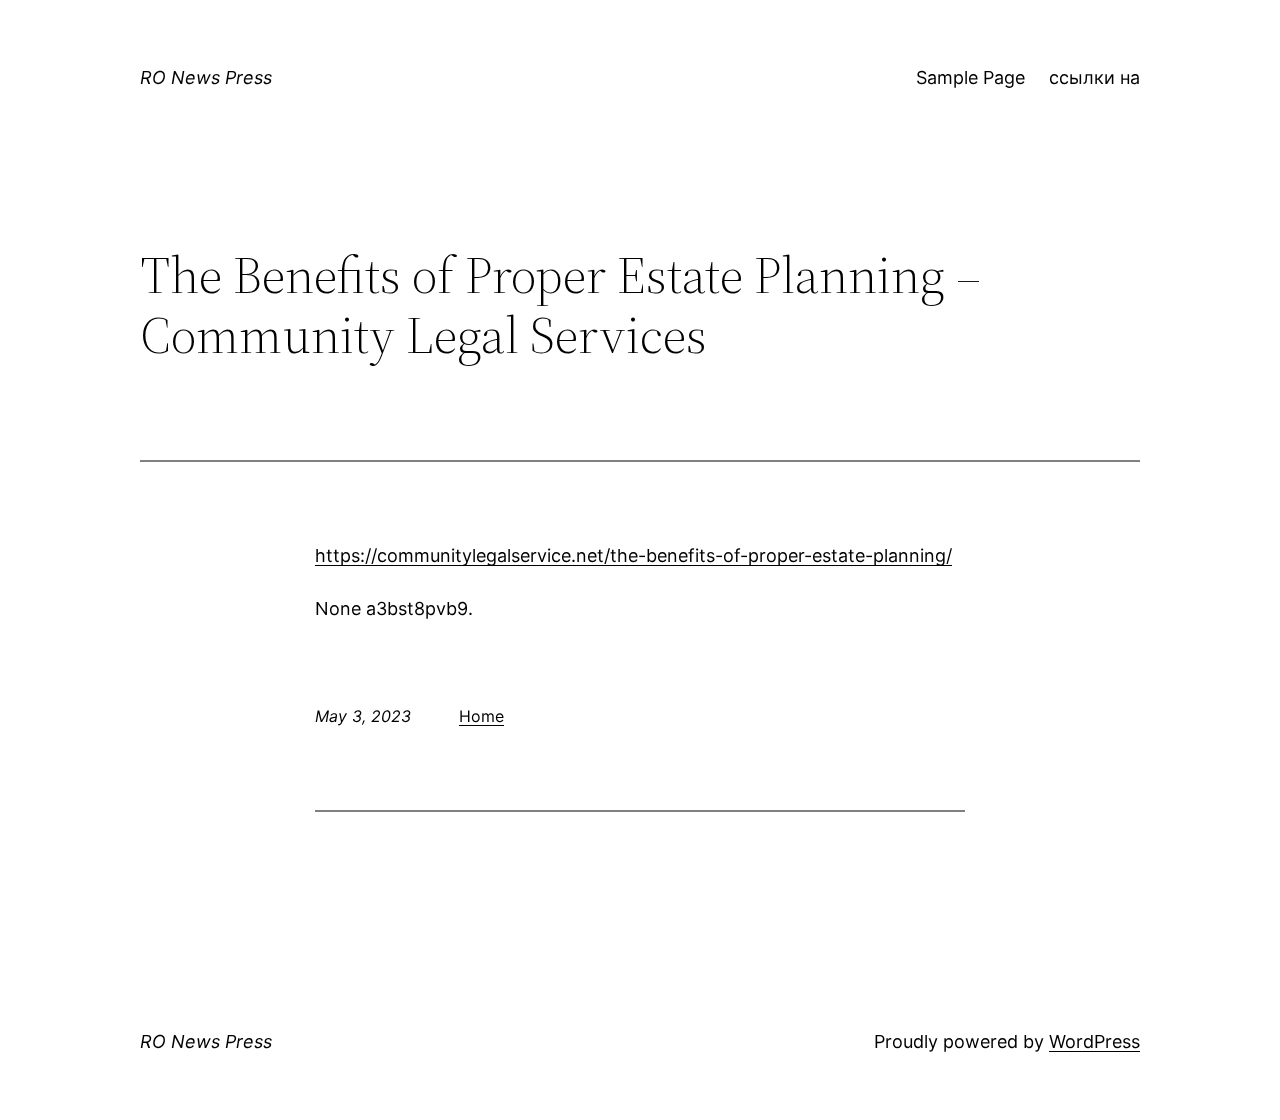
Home (481, 716)
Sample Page (970, 77)
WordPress (1094, 1041)
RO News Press (206, 77)
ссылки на (1094, 77)
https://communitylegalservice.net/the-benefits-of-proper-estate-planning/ (633, 555)
